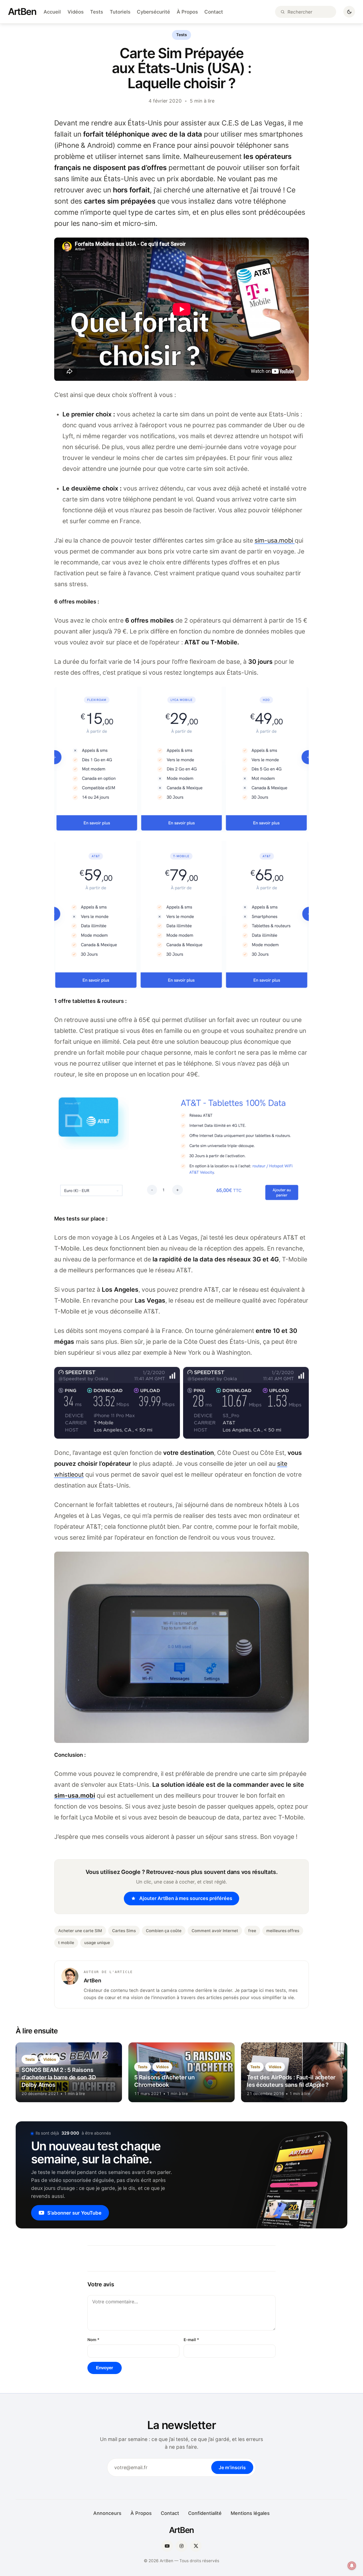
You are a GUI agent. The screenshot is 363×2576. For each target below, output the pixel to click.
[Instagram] (181, 2546)
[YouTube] (167, 2546)
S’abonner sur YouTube (74, 2213)
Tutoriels (120, 12)
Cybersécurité (153, 12)
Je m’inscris (232, 2467)
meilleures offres (283, 1931)
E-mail (191, 2340)
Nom (93, 2340)
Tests (97, 12)
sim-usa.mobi (275, 540)
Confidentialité (205, 2513)
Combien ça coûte (164, 1931)
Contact (214, 12)
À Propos (187, 12)
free (252, 1931)
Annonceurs (107, 2513)
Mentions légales (250, 2513)
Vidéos (76, 12)
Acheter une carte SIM (80, 1931)
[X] (196, 2546)
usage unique (97, 1943)
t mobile (66, 1943)
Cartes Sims (124, 1931)
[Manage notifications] (352, 2566)
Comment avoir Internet (215, 1931)
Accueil (52, 12)
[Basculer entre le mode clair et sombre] (349, 12)
